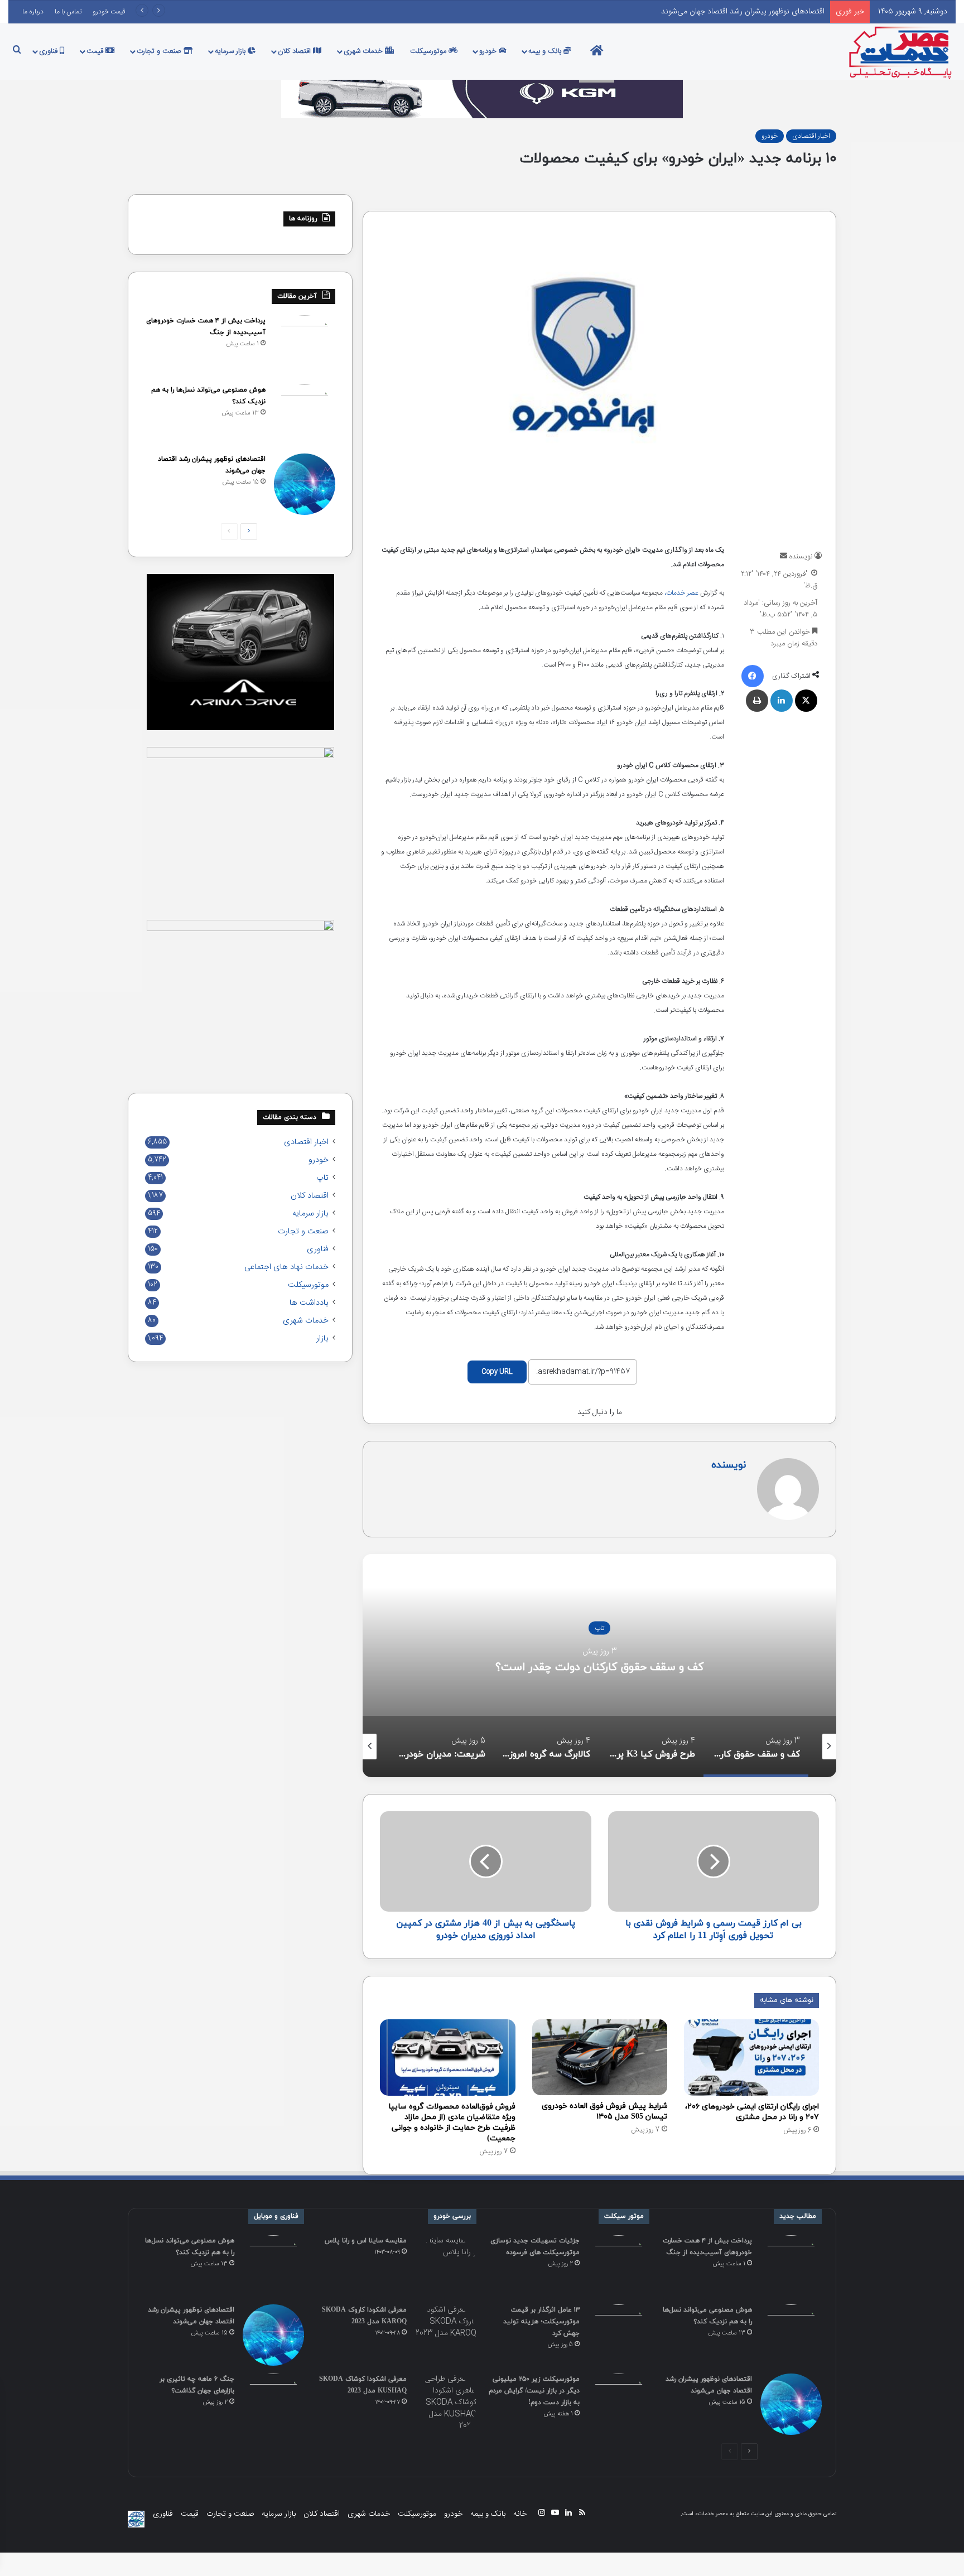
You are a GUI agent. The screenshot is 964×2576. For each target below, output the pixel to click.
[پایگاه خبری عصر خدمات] (901, 51)
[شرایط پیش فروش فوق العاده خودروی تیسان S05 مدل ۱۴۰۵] (600, 2057)
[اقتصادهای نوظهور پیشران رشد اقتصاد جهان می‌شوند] (305, 484)
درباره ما (33, 12)
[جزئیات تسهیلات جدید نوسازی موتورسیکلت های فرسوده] (619, 2266)
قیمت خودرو (109, 12)
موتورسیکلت (429, 51)
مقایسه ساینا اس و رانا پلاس (366, 2241)
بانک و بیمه (546, 51)
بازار (322, 1339)
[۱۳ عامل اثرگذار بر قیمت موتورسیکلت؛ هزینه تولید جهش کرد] (619, 2335)
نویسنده (801, 557)
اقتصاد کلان (295, 51)
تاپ (322, 1178)
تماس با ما (68, 12)
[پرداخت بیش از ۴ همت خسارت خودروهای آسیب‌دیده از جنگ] (305, 346)
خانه (520, 2514)
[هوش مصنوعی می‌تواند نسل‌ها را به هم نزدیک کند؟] (305, 415)
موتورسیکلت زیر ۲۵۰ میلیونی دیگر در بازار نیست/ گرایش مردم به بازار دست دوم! (534, 2391)
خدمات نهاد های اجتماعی (286, 1267)
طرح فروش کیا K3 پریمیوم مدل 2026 (599, 1667)
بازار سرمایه (231, 51)
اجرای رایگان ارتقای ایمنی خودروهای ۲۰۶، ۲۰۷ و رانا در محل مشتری (752, 2112)
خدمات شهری (364, 51)
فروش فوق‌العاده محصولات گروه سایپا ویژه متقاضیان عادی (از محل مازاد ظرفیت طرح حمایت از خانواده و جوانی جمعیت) (452, 2122)
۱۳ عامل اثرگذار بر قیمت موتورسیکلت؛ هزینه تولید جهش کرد (541, 2322)
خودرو (489, 51)
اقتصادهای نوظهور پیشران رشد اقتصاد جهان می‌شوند (743, 12)
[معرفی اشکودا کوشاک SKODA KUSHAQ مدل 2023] (446, 2404)
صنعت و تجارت (160, 51)
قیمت (96, 51)
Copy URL (497, 1372)
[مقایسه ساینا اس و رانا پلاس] (446, 2266)
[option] (599, 1666)
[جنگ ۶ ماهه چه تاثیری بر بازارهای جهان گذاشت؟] (273, 2404)
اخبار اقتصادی (811, 136)
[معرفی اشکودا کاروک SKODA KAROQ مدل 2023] (446, 2335)
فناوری (49, 51)
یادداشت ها (309, 1303)
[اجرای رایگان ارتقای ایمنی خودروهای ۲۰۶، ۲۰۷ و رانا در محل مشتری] (751, 2058)
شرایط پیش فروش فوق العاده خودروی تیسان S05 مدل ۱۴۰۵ (604, 2111)
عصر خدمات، (681, 593)
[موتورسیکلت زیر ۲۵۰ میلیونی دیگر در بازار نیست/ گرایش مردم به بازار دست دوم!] (619, 2404)
